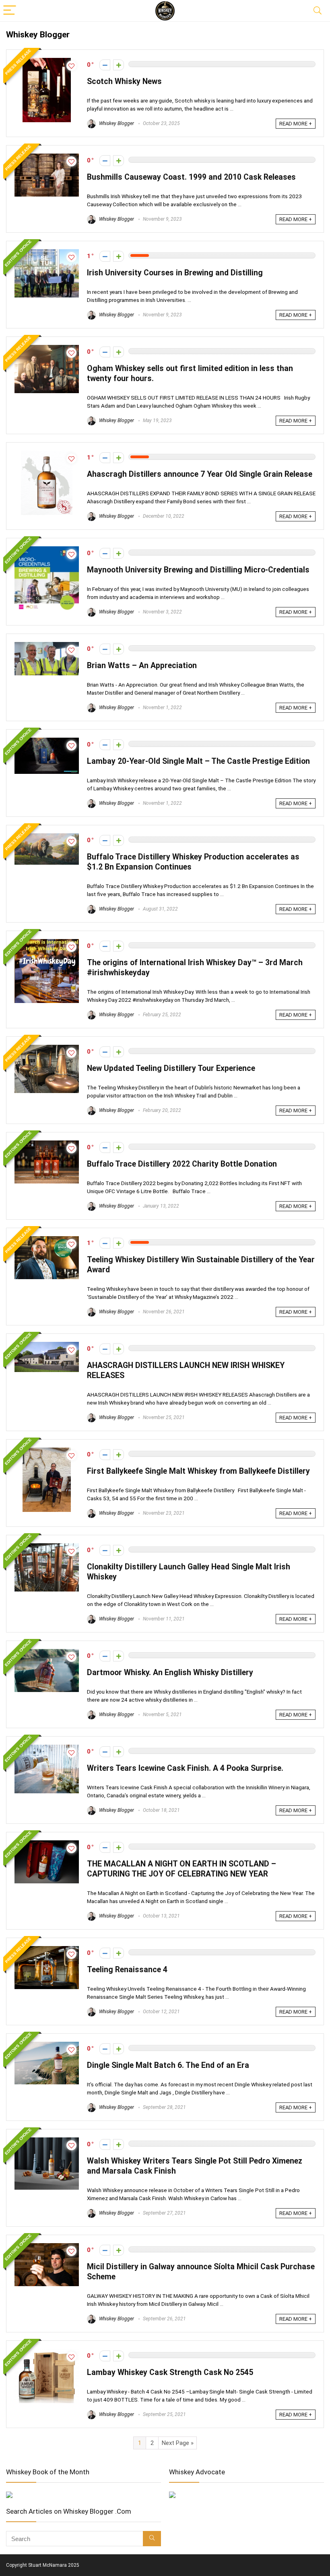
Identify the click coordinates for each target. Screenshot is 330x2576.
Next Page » (178, 2443)
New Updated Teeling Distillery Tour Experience (171, 1068)
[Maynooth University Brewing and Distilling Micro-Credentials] (47, 550)
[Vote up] (119, 65)
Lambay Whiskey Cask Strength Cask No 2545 (170, 2372)
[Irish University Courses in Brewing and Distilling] (47, 253)
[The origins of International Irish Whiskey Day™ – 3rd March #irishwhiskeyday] (47, 943)
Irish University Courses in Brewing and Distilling (175, 273)
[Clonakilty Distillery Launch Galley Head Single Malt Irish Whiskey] (47, 1547)
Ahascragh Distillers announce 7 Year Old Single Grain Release (200, 474)
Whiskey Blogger (116, 123)
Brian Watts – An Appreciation (142, 666)
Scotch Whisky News (124, 81)
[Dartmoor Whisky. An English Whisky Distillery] (47, 1653)
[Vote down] (105, 65)
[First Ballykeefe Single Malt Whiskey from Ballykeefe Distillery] (47, 1451)
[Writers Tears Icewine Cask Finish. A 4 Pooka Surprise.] (47, 1748)
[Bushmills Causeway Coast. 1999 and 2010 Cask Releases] (47, 157)
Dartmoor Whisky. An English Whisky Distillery (170, 1673)
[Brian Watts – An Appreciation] (47, 646)
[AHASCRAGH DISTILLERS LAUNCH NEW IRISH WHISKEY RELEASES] (47, 1345)
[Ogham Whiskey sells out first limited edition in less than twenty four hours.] (47, 349)
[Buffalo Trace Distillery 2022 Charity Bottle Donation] (47, 1144)
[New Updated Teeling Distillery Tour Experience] (47, 1048)
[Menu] (10, 11)
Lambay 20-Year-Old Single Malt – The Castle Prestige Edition (198, 761)
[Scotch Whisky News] (47, 62)
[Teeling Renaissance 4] (47, 1950)
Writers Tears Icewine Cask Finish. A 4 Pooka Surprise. (185, 1768)
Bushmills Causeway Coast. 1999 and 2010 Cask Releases (191, 177)
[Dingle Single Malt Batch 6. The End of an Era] (47, 2045)
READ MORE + (296, 124)
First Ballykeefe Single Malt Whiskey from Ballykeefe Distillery (198, 1471)
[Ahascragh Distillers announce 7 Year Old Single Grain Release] (47, 454)
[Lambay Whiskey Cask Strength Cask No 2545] (47, 2352)
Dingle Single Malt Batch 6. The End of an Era (168, 2065)
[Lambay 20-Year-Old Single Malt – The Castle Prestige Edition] (47, 741)
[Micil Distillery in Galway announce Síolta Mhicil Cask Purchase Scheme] (47, 2247)
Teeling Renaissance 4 (127, 1970)
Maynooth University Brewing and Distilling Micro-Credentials (198, 570)
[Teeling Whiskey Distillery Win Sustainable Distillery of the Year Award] (47, 1240)
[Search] (318, 11)
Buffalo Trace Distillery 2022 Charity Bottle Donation (182, 1164)
